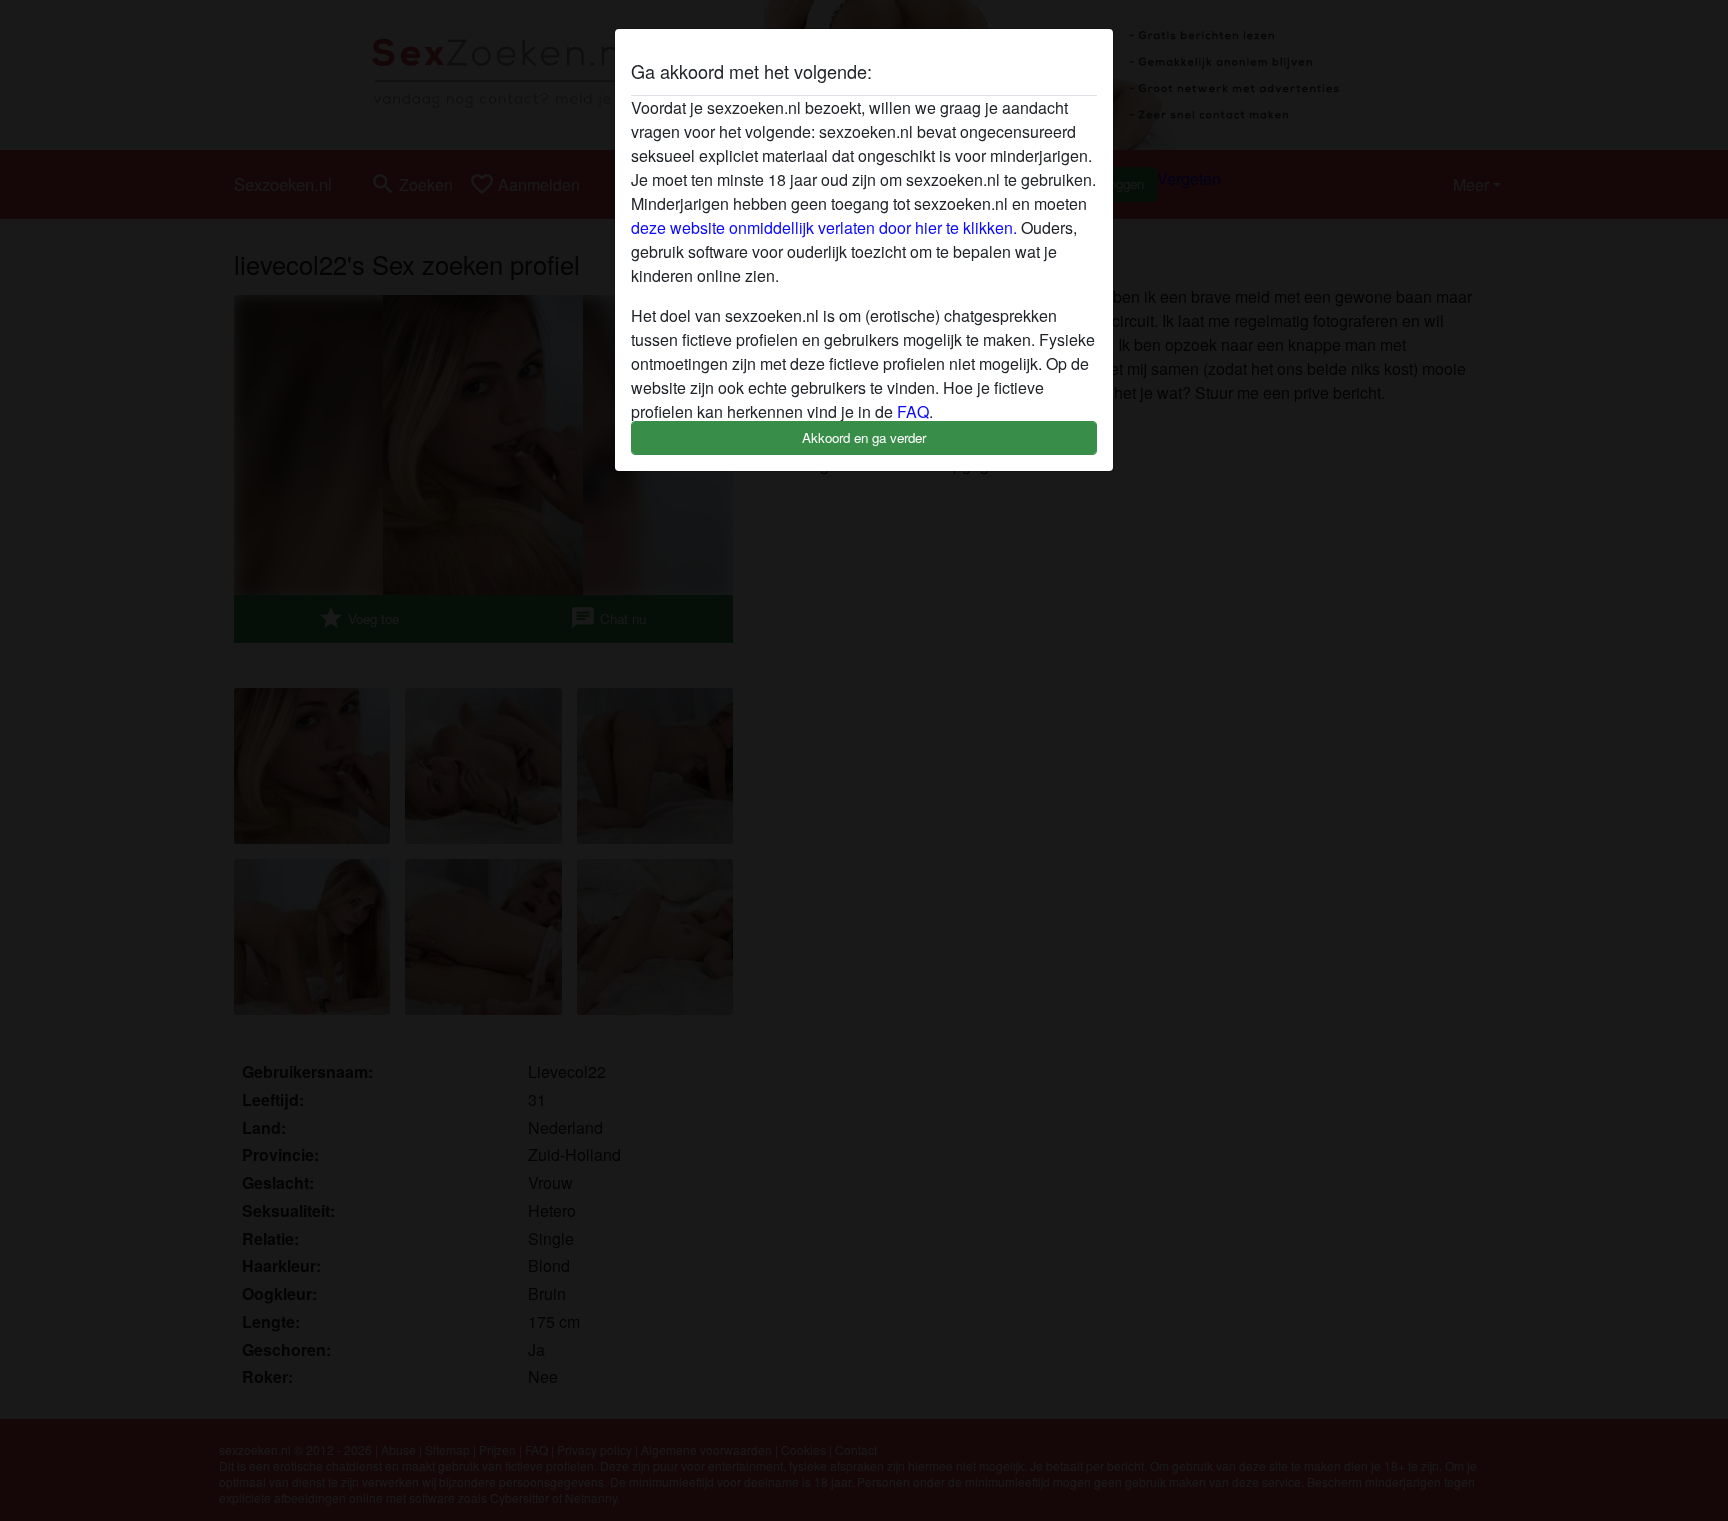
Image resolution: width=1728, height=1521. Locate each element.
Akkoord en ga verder (864, 437)
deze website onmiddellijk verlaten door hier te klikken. (824, 227)
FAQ (913, 411)
